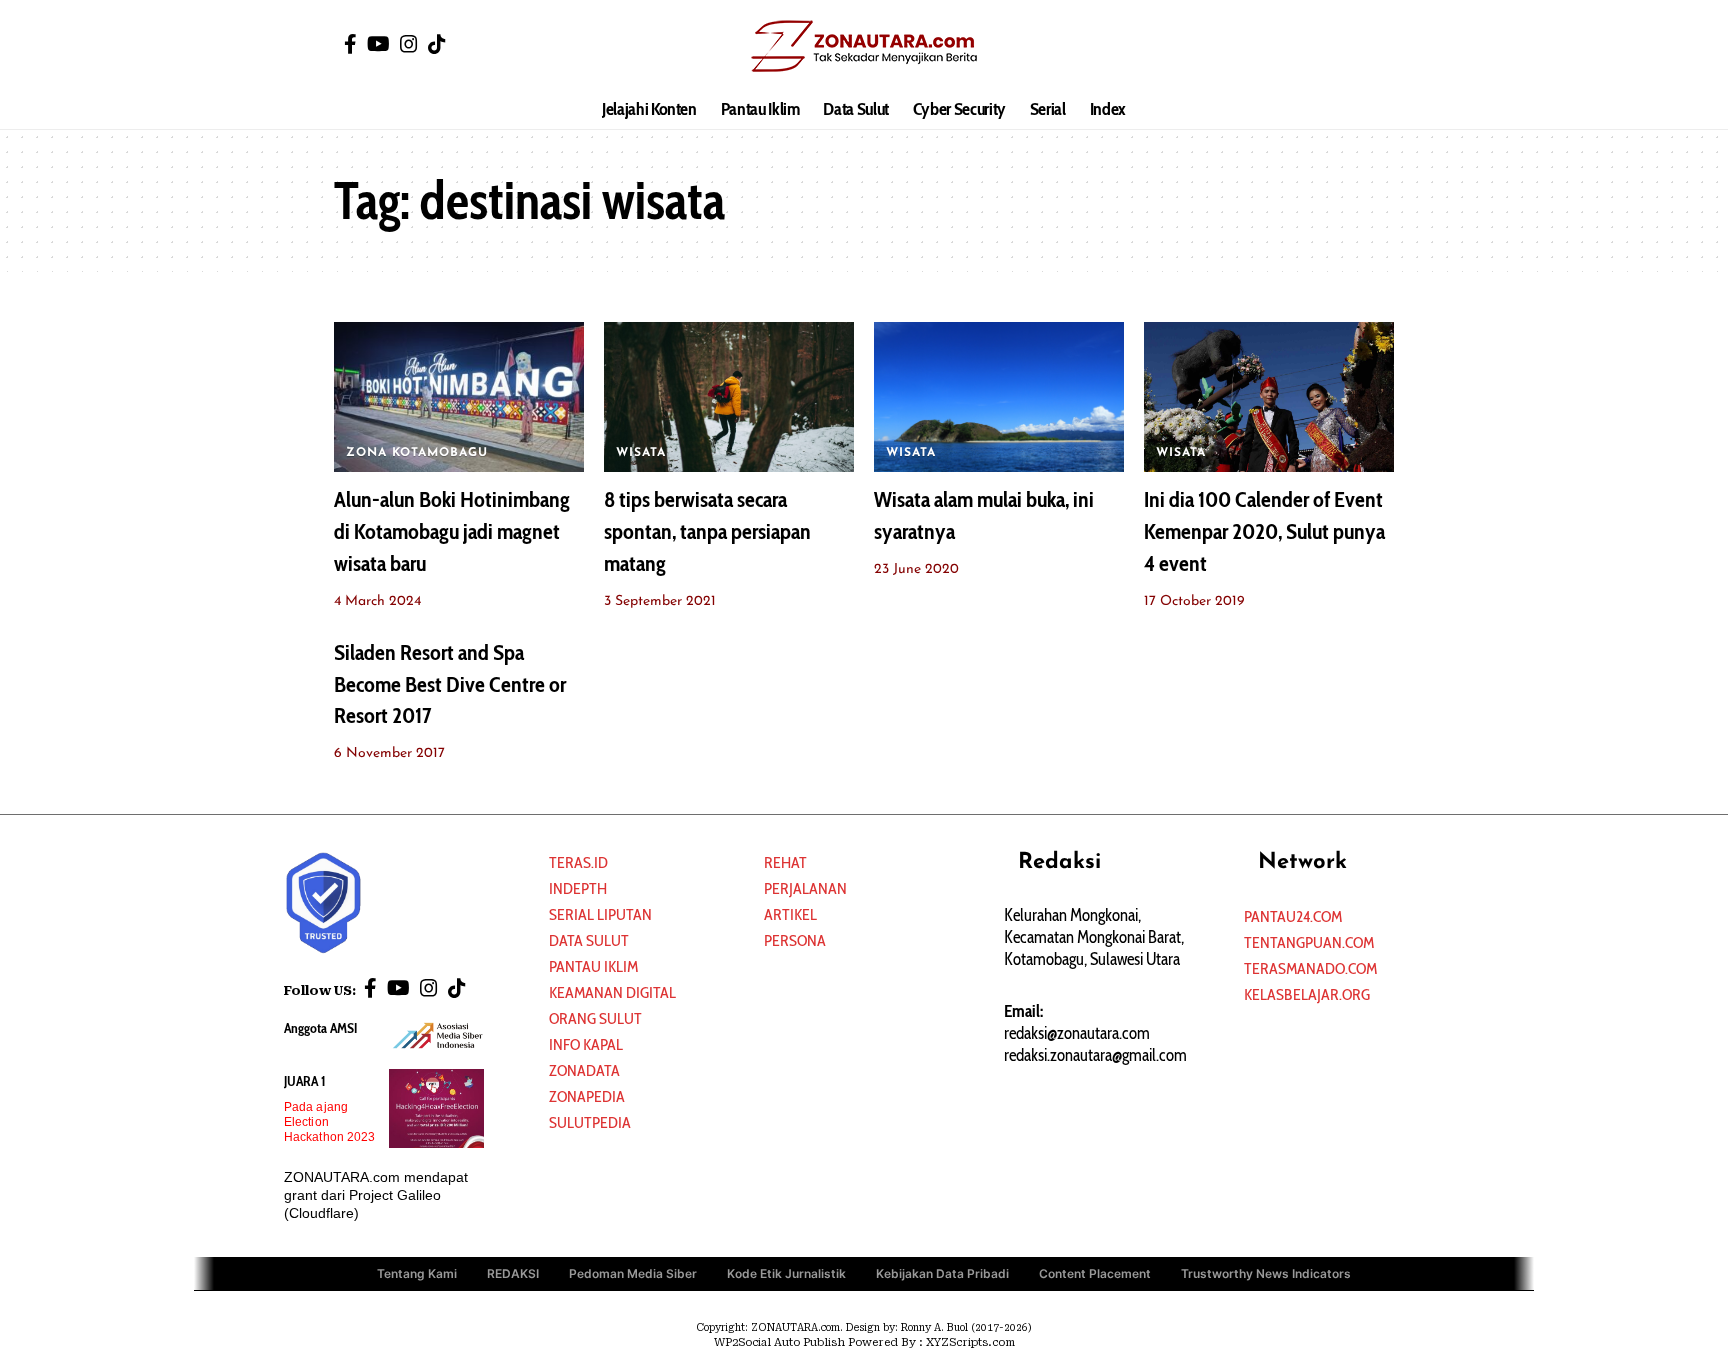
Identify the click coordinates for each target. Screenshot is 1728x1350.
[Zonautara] (863, 45)
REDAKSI (513, 1273)
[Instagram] (409, 44)
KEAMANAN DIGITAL (612, 992)
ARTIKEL (790, 914)
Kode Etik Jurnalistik (786, 1273)
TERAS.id (578, 862)
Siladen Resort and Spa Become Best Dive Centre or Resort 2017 (450, 684)
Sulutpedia (590, 1122)
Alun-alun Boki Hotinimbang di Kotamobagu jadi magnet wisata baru (452, 531)
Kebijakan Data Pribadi (942, 1273)
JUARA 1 (305, 1081)
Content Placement (1095, 1273)
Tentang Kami (417, 1273)
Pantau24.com (1293, 916)
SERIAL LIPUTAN (600, 914)
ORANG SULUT (595, 1018)
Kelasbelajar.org (1307, 994)
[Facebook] (350, 44)
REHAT (785, 862)
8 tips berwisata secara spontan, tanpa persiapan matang (707, 531)
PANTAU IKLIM (593, 966)
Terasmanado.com (1310, 968)
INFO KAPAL (586, 1044)
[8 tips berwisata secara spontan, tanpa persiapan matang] (729, 397)
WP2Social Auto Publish (779, 1342)
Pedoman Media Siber (633, 1273)
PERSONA (795, 940)
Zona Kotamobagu (417, 453)
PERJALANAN (805, 888)
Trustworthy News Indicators (1266, 1273)
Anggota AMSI (320, 1028)
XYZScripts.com (970, 1342)
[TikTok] (437, 44)
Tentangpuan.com (1309, 942)
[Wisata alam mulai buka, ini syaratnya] (999, 397)
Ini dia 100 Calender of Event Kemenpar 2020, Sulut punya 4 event (1264, 531)
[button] (1379, 45)
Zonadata (584, 1070)
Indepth (578, 888)
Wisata (641, 453)
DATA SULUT (589, 940)
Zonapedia (587, 1096)
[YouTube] (378, 44)
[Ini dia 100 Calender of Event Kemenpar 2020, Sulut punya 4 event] (1269, 397)
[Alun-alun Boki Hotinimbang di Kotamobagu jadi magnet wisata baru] (459, 397)
